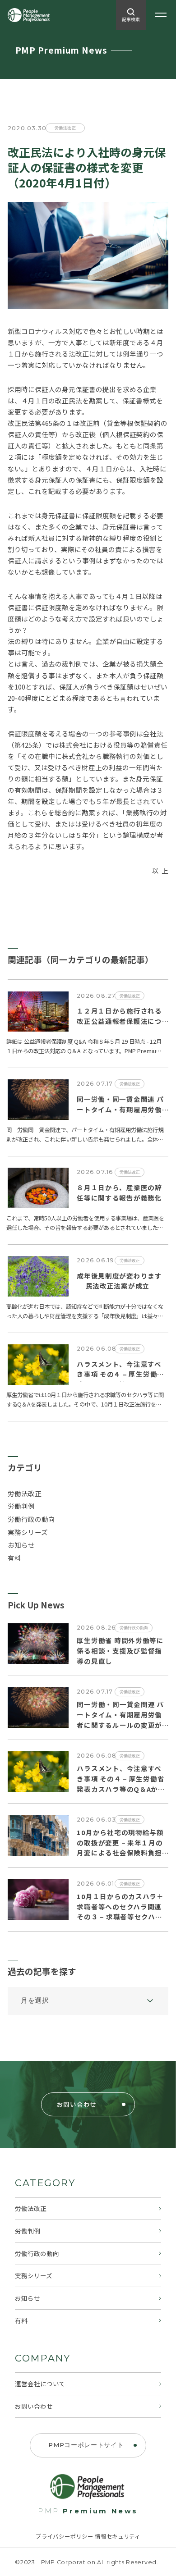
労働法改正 (25, 1493)
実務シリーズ (28, 1532)
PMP (88, 2511)
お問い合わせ (34, 2406)
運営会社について (40, 2384)
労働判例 (21, 1506)
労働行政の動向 (31, 1519)
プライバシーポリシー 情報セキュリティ (88, 2536)
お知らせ (21, 1545)
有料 (14, 1558)
